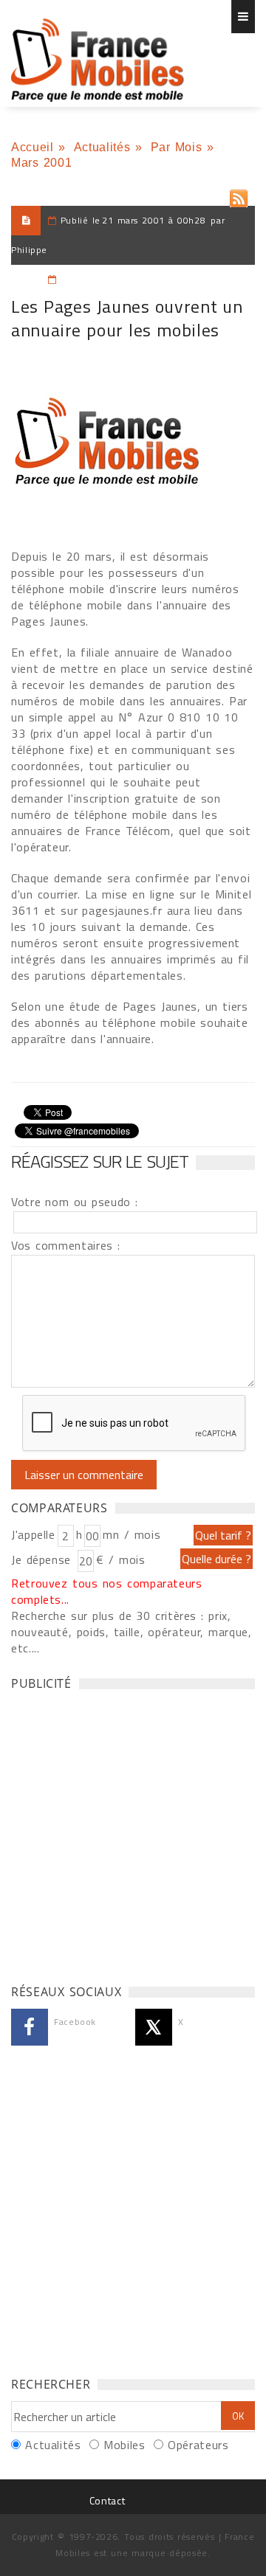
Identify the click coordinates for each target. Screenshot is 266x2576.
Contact (107, 2500)
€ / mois (120, 1559)
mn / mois (132, 1534)
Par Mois (177, 147)
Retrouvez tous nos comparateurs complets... (107, 1591)
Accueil (32, 147)
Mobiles (124, 2445)
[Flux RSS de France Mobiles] (239, 195)
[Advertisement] (133, 1833)
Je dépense (43, 1559)
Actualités (102, 147)
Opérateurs (198, 2445)
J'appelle (33, 1534)
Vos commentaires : (66, 1245)
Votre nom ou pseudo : (75, 1202)
